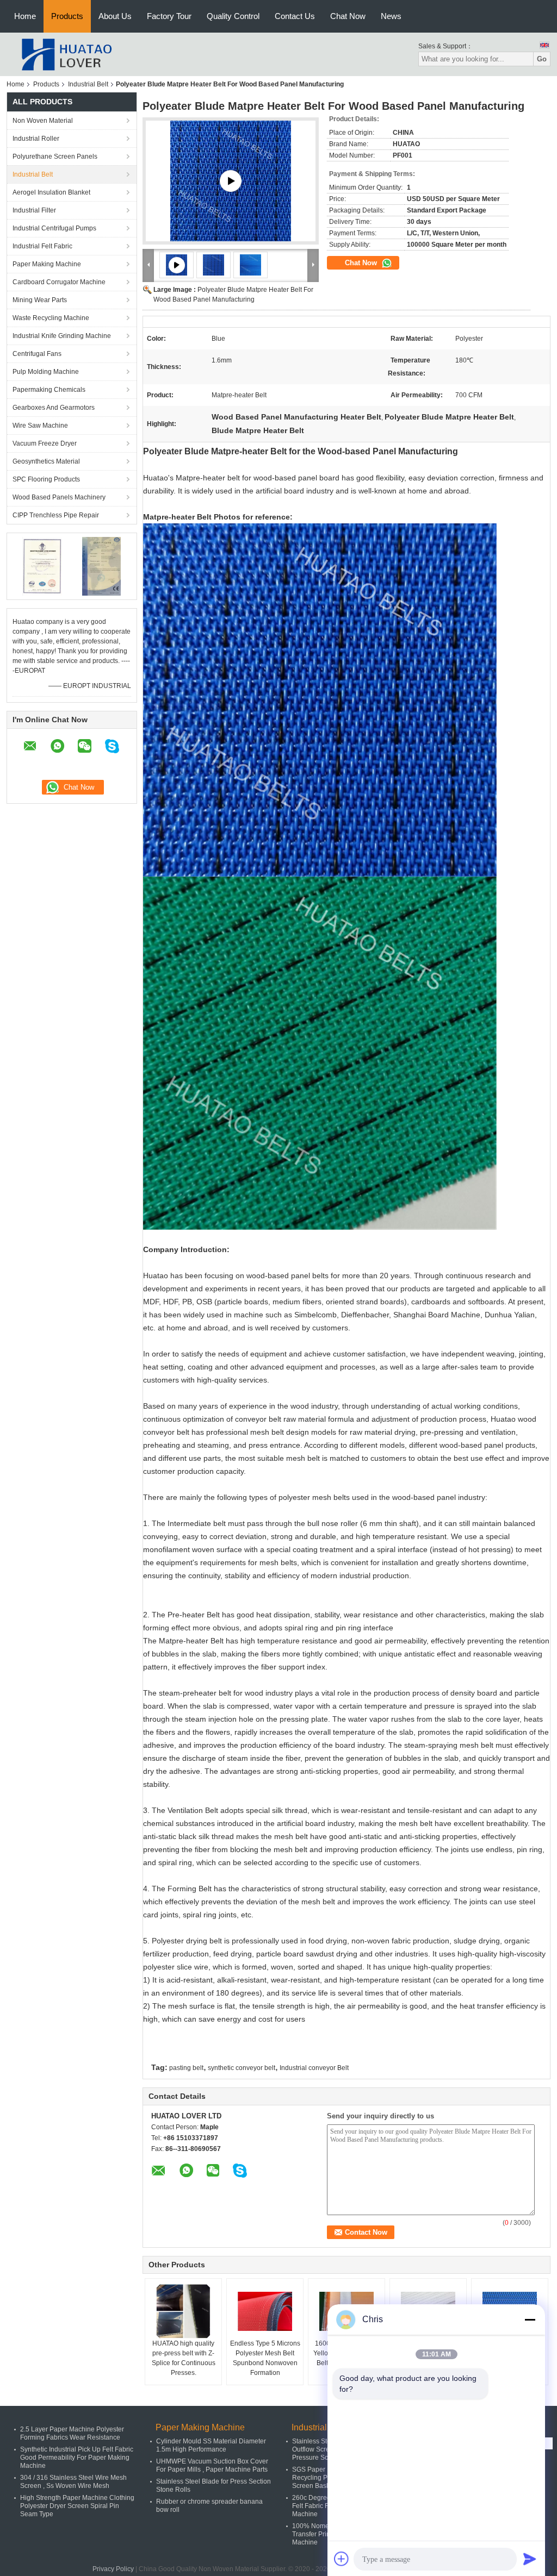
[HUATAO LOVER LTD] (66, 54)
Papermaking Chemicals (49, 390)
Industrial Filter (34, 210)
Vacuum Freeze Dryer (45, 443)
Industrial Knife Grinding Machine (62, 336)
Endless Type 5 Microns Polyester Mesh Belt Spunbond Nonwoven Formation (265, 2358)
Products (67, 16)
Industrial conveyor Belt (314, 2068)
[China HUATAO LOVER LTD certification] (42, 566)
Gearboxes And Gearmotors (54, 408)
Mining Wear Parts (40, 300)
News (391, 16)
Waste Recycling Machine (51, 318)
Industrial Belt (88, 84)
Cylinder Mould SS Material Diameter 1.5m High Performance (211, 2445)
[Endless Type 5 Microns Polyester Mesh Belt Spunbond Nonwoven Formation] (265, 2311)
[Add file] (342, 2559)
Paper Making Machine (47, 264)
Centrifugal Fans (37, 354)
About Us (115, 16)
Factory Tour (169, 16)
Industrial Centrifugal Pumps (54, 228)
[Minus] (530, 2319)
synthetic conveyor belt (242, 2068)
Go (542, 59)
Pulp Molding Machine (46, 372)
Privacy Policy (113, 2569)
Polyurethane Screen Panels (55, 157)
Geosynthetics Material (46, 461)
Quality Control (233, 16)
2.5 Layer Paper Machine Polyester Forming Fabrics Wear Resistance (72, 2433)
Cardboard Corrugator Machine (59, 282)
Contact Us (295, 16)
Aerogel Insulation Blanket (51, 192)
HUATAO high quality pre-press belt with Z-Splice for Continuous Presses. (184, 2358)
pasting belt (186, 2068)
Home (25, 16)
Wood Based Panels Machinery (59, 497)
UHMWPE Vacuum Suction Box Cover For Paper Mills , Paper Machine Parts (212, 2465)
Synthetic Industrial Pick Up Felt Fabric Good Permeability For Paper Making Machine (77, 2458)
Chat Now (348, 16)
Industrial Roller (36, 139)
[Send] (530, 2559)
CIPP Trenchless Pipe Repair (56, 515)
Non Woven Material (43, 121)
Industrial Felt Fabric (42, 246)
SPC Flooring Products (46, 479)
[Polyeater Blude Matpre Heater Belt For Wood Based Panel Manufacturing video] (231, 181)
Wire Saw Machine (40, 426)
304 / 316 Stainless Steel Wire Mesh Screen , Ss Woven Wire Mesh (73, 2482)
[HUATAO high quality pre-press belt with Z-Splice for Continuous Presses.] (183, 2311)
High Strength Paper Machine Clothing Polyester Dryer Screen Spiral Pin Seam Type (77, 2506)
